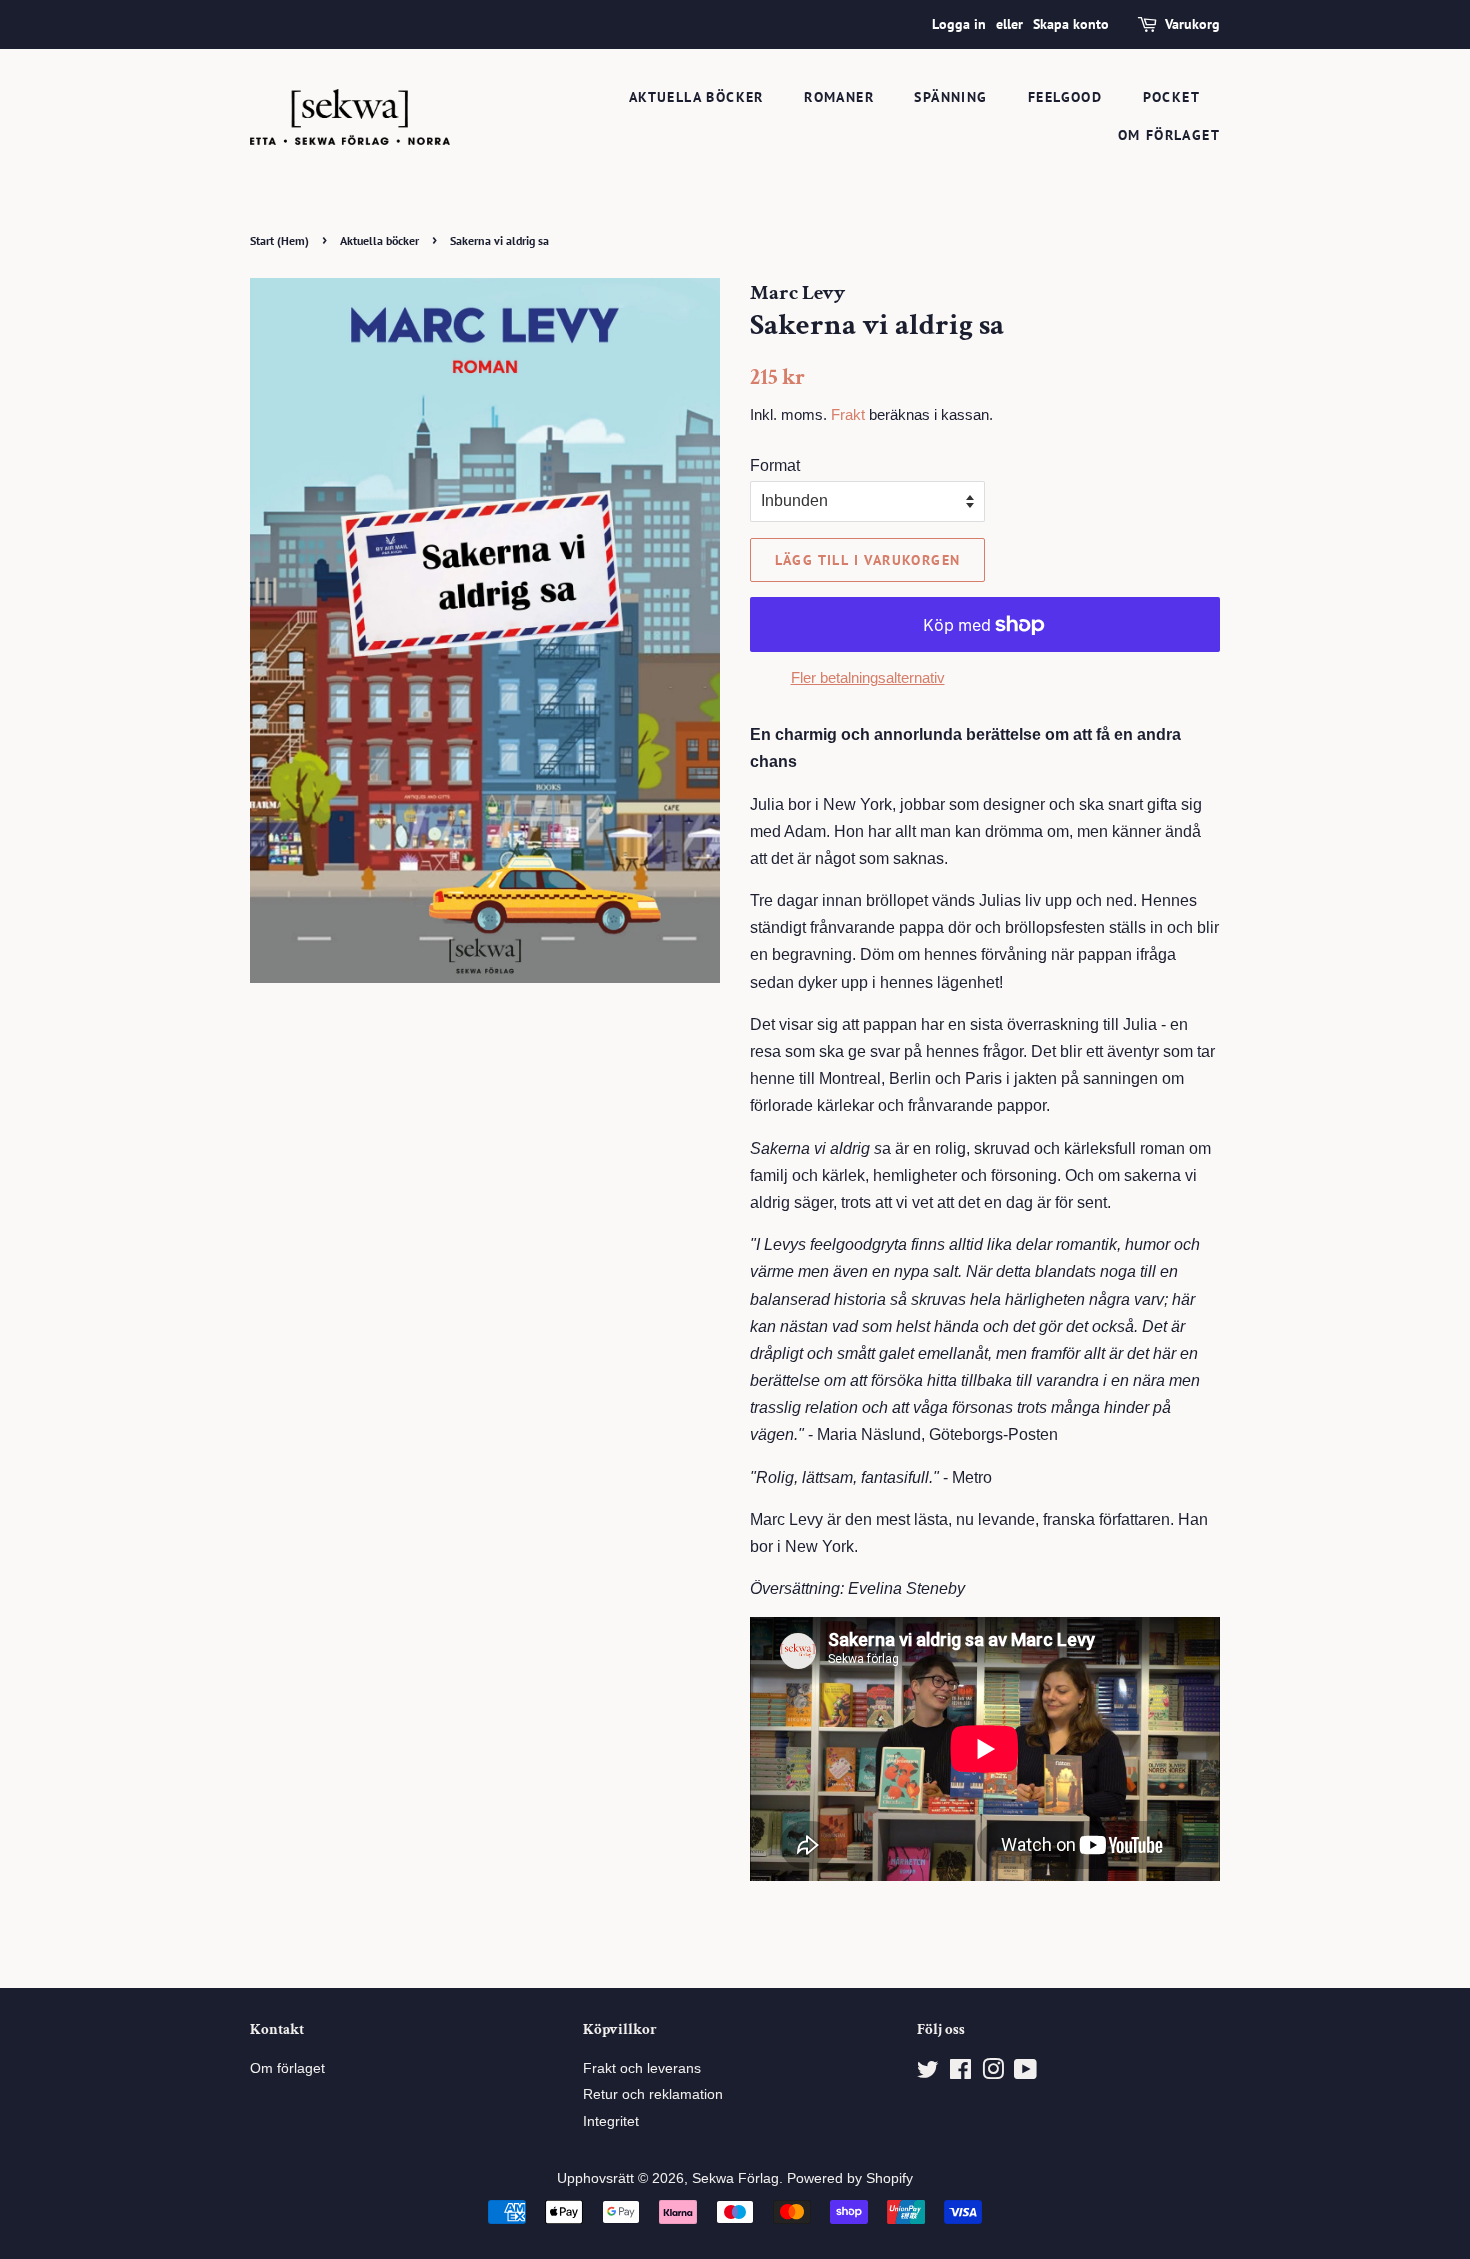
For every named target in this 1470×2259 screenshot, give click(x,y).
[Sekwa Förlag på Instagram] (993, 2073)
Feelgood (1065, 97)
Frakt (848, 414)
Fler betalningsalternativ (868, 677)
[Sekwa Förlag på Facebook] (960, 2073)
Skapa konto (1071, 24)
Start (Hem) (279, 240)
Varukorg (1192, 24)
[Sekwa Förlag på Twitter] (928, 2073)
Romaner (839, 97)
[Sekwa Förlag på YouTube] (1025, 2073)
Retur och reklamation (653, 2094)
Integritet (611, 2121)
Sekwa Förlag (735, 2178)
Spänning (950, 97)
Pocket (1171, 97)
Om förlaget (1169, 135)
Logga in (959, 24)
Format (775, 465)
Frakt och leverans (642, 2068)
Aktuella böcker (696, 97)
